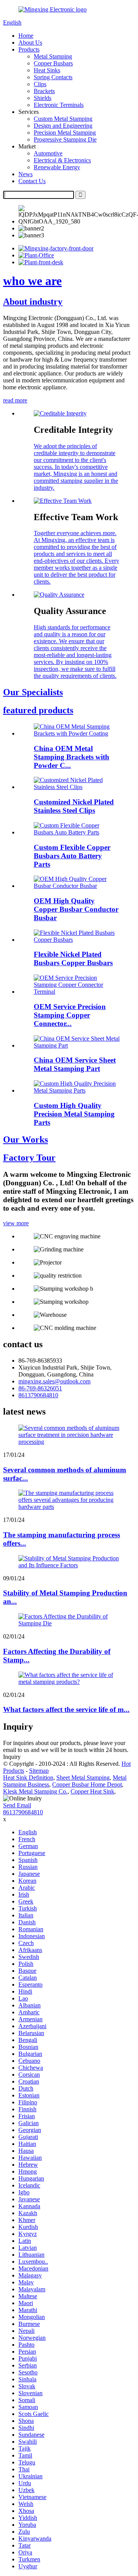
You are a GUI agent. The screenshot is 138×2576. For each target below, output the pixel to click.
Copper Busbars (53, 63)
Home (26, 36)
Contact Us (32, 181)
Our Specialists (33, 692)
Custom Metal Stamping (63, 119)
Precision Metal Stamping (65, 133)
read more (15, 400)
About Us (30, 43)
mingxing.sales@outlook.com (54, 1381)
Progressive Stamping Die (65, 139)
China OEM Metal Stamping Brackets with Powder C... (71, 757)
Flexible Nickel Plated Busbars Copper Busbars (73, 958)
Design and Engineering (63, 126)
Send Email (17, 1805)
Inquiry (12, 1757)
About (33, 302)
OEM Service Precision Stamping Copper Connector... (70, 1015)
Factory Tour (29, 1158)
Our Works (25, 1140)
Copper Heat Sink (92, 1791)
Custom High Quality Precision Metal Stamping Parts (74, 1114)
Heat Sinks (47, 70)
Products (29, 49)
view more (16, 1223)
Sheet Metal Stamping (83, 1778)
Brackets (44, 91)
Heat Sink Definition (28, 1778)
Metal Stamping (53, 56)
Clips (40, 84)
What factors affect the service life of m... (66, 1709)
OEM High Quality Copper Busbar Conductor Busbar (76, 909)
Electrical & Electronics (62, 160)
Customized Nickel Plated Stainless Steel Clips (74, 806)
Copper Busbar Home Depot (87, 1784)
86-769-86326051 (40, 1388)
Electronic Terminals (59, 105)
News (25, 174)
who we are (32, 281)
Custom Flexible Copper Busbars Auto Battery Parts (72, 856)
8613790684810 (38, 1395)
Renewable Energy (57, 167)
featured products (38, 710)
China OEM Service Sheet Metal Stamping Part (75, 1064)
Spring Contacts (53, 77)
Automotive (48, 153)
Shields (43, 98)
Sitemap (39, 1771)
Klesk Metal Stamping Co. (35, 1791)
